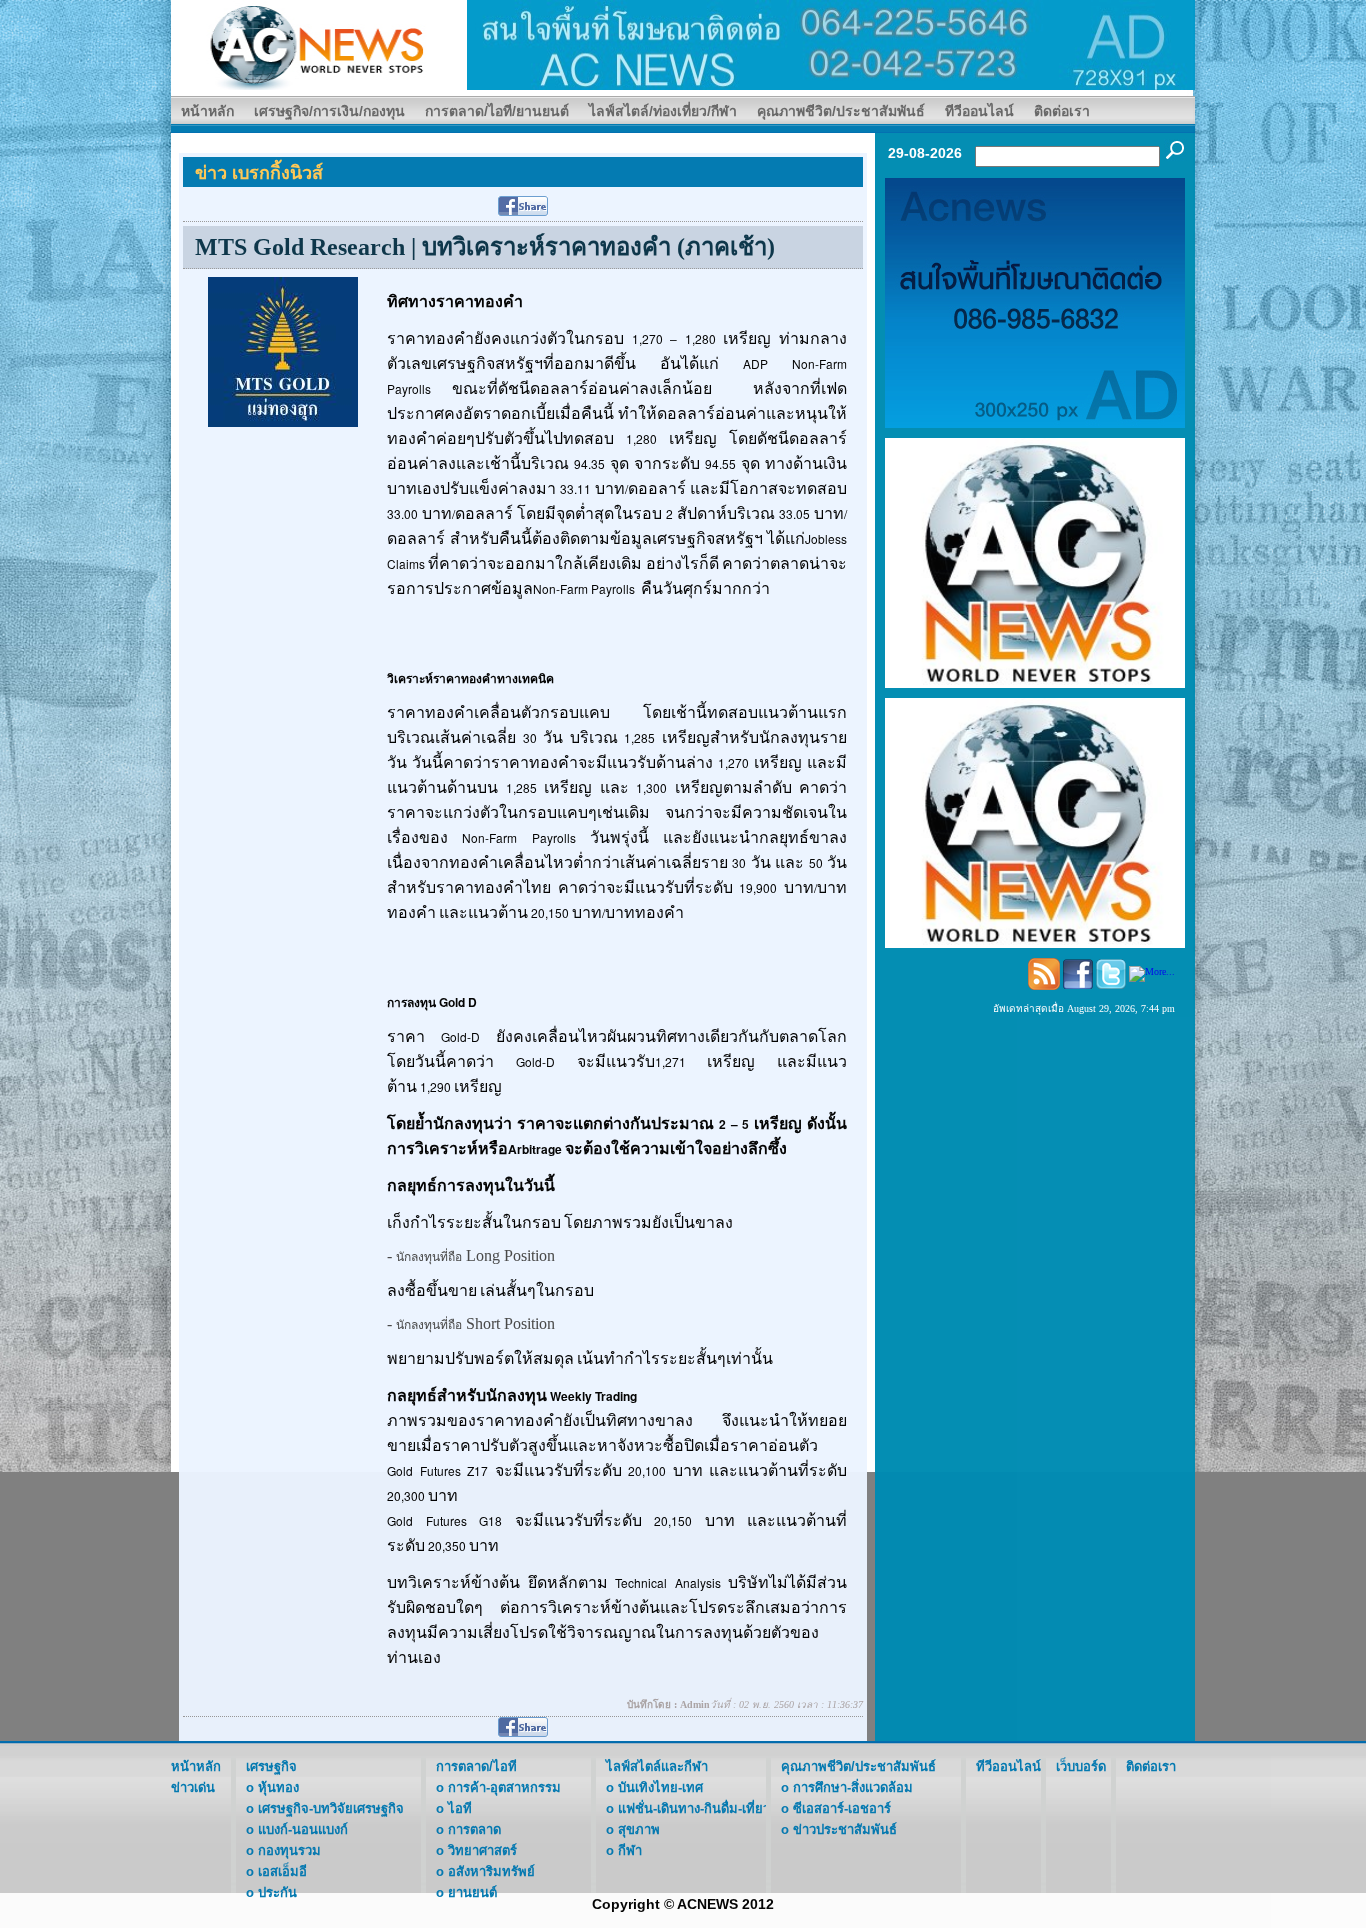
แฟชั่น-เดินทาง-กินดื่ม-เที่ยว (694, 1808)
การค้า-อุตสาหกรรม (504, 1787)
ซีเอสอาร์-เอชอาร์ (842, 1808)
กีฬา (630, 1850)
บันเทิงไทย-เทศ (660, 1787)
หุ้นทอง (278, 1787)
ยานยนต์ (472, 1892)
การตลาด (474, 1829)
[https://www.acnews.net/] (831, 43)
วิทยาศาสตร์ (482, 1850)
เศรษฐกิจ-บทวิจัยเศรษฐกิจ (331, 1808)
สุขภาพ (639, 1829)
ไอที (460, 1808)
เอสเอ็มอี (282, 1871)
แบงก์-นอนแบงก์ (303, 1829)
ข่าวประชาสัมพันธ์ (845, 1829)
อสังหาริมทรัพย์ (491, 1871)
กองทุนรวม (289, 1850)
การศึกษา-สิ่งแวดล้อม (853, 1787)
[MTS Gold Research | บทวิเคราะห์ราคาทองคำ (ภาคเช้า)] (283, 350)
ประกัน (277, 1892)
